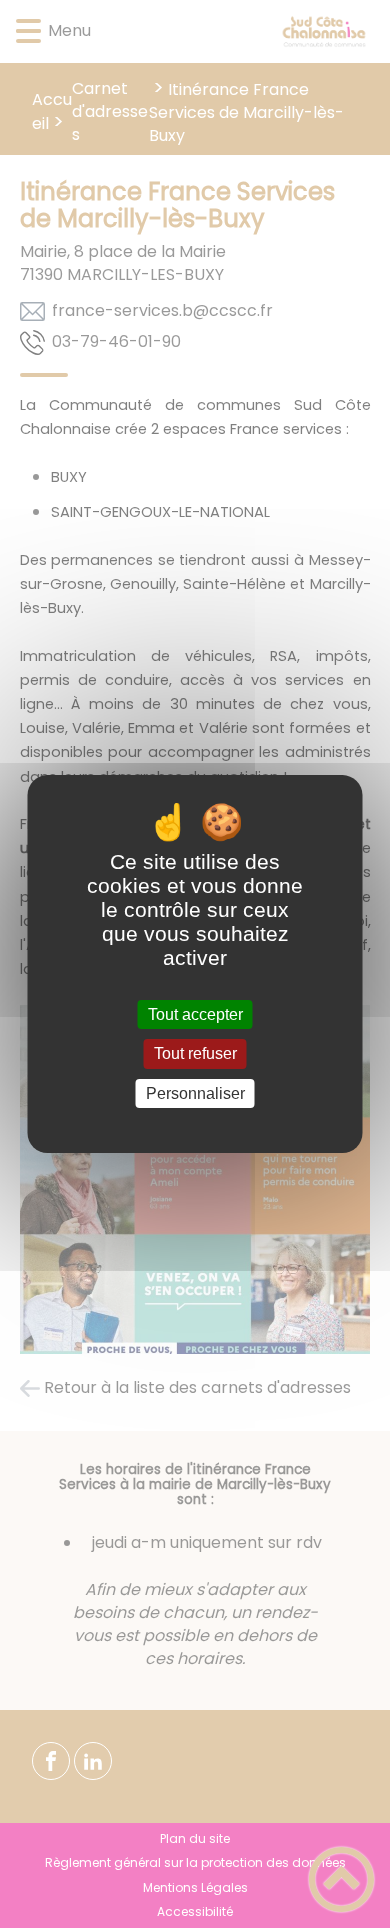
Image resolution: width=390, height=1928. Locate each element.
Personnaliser (195, 1093)
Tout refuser (195, 1054)
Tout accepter (195, 1014)
